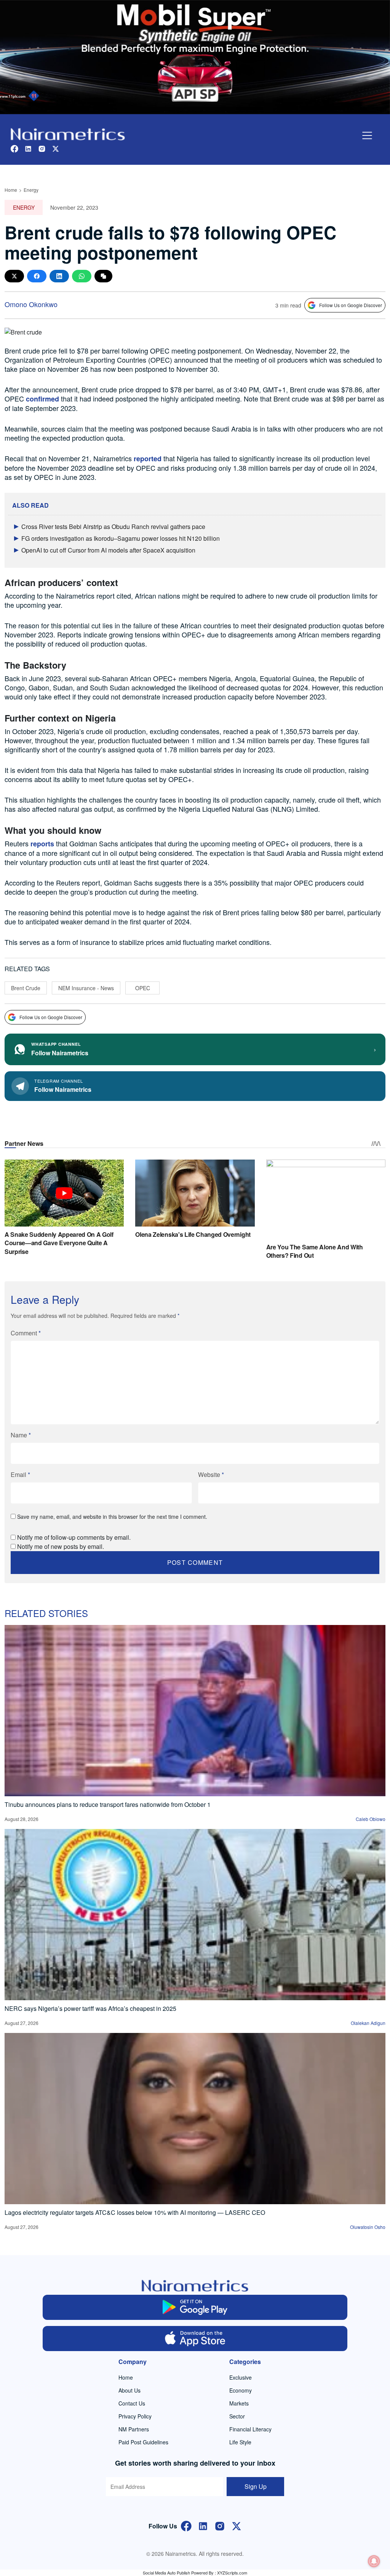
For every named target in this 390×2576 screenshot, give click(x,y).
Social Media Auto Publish (166, 2573)
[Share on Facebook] (37, 276)
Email (20, 1474)
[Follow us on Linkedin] (28, 148)
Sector (237, 2416)
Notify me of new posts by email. (61, 1546)
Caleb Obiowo (371, 1819)
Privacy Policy (135, 2416)
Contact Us (132, 2403)
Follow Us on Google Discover (351, 305)
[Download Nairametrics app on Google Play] (195, 2307)
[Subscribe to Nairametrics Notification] (374, 2561)
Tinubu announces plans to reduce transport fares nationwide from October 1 (108, 1804)
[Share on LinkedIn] (59, 276)
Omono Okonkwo (31, 304)
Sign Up (256, 2486)
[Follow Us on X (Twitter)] (237, 2526)
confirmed (42, 399)
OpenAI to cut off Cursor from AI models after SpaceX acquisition (108, 550)
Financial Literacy (250, 2429)
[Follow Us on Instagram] (220, 2526)
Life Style (240, 2442)
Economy (241, 2390)
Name (21, 1435)
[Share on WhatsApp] (82, 276)
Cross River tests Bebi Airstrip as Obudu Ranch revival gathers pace (113, 527)
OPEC (143, 988)
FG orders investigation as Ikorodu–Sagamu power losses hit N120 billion (121, 538)
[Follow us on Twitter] (56, 148)
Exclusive (241, 2377)
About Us (129, 2390)
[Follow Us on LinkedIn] (203, 2526)
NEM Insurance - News (86, 988)
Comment (26, 1333)
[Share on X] (14, 276)
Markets (239, 2403)
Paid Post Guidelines (143, 2442)
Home (11, 190)
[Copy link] (103, 276)
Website (211, 1474)
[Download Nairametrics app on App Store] (195, 2339)
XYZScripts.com (232, 2573)
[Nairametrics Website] (68, 133)
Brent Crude (26, 988)
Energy (31, 190)
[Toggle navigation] (367, 135)
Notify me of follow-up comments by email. (74, 1537)
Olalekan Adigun (368, 2023)
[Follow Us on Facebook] (186, 2526)
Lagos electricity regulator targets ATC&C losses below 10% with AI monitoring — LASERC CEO (135, 2212)
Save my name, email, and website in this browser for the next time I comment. (112, 1517)
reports (42, 844)
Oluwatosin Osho (368, 2227)
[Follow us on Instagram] (42, 148)
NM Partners (134, 2429)
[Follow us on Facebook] (14, 148)
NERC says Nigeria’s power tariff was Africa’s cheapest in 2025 (90, 2008)
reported (148, 459)
